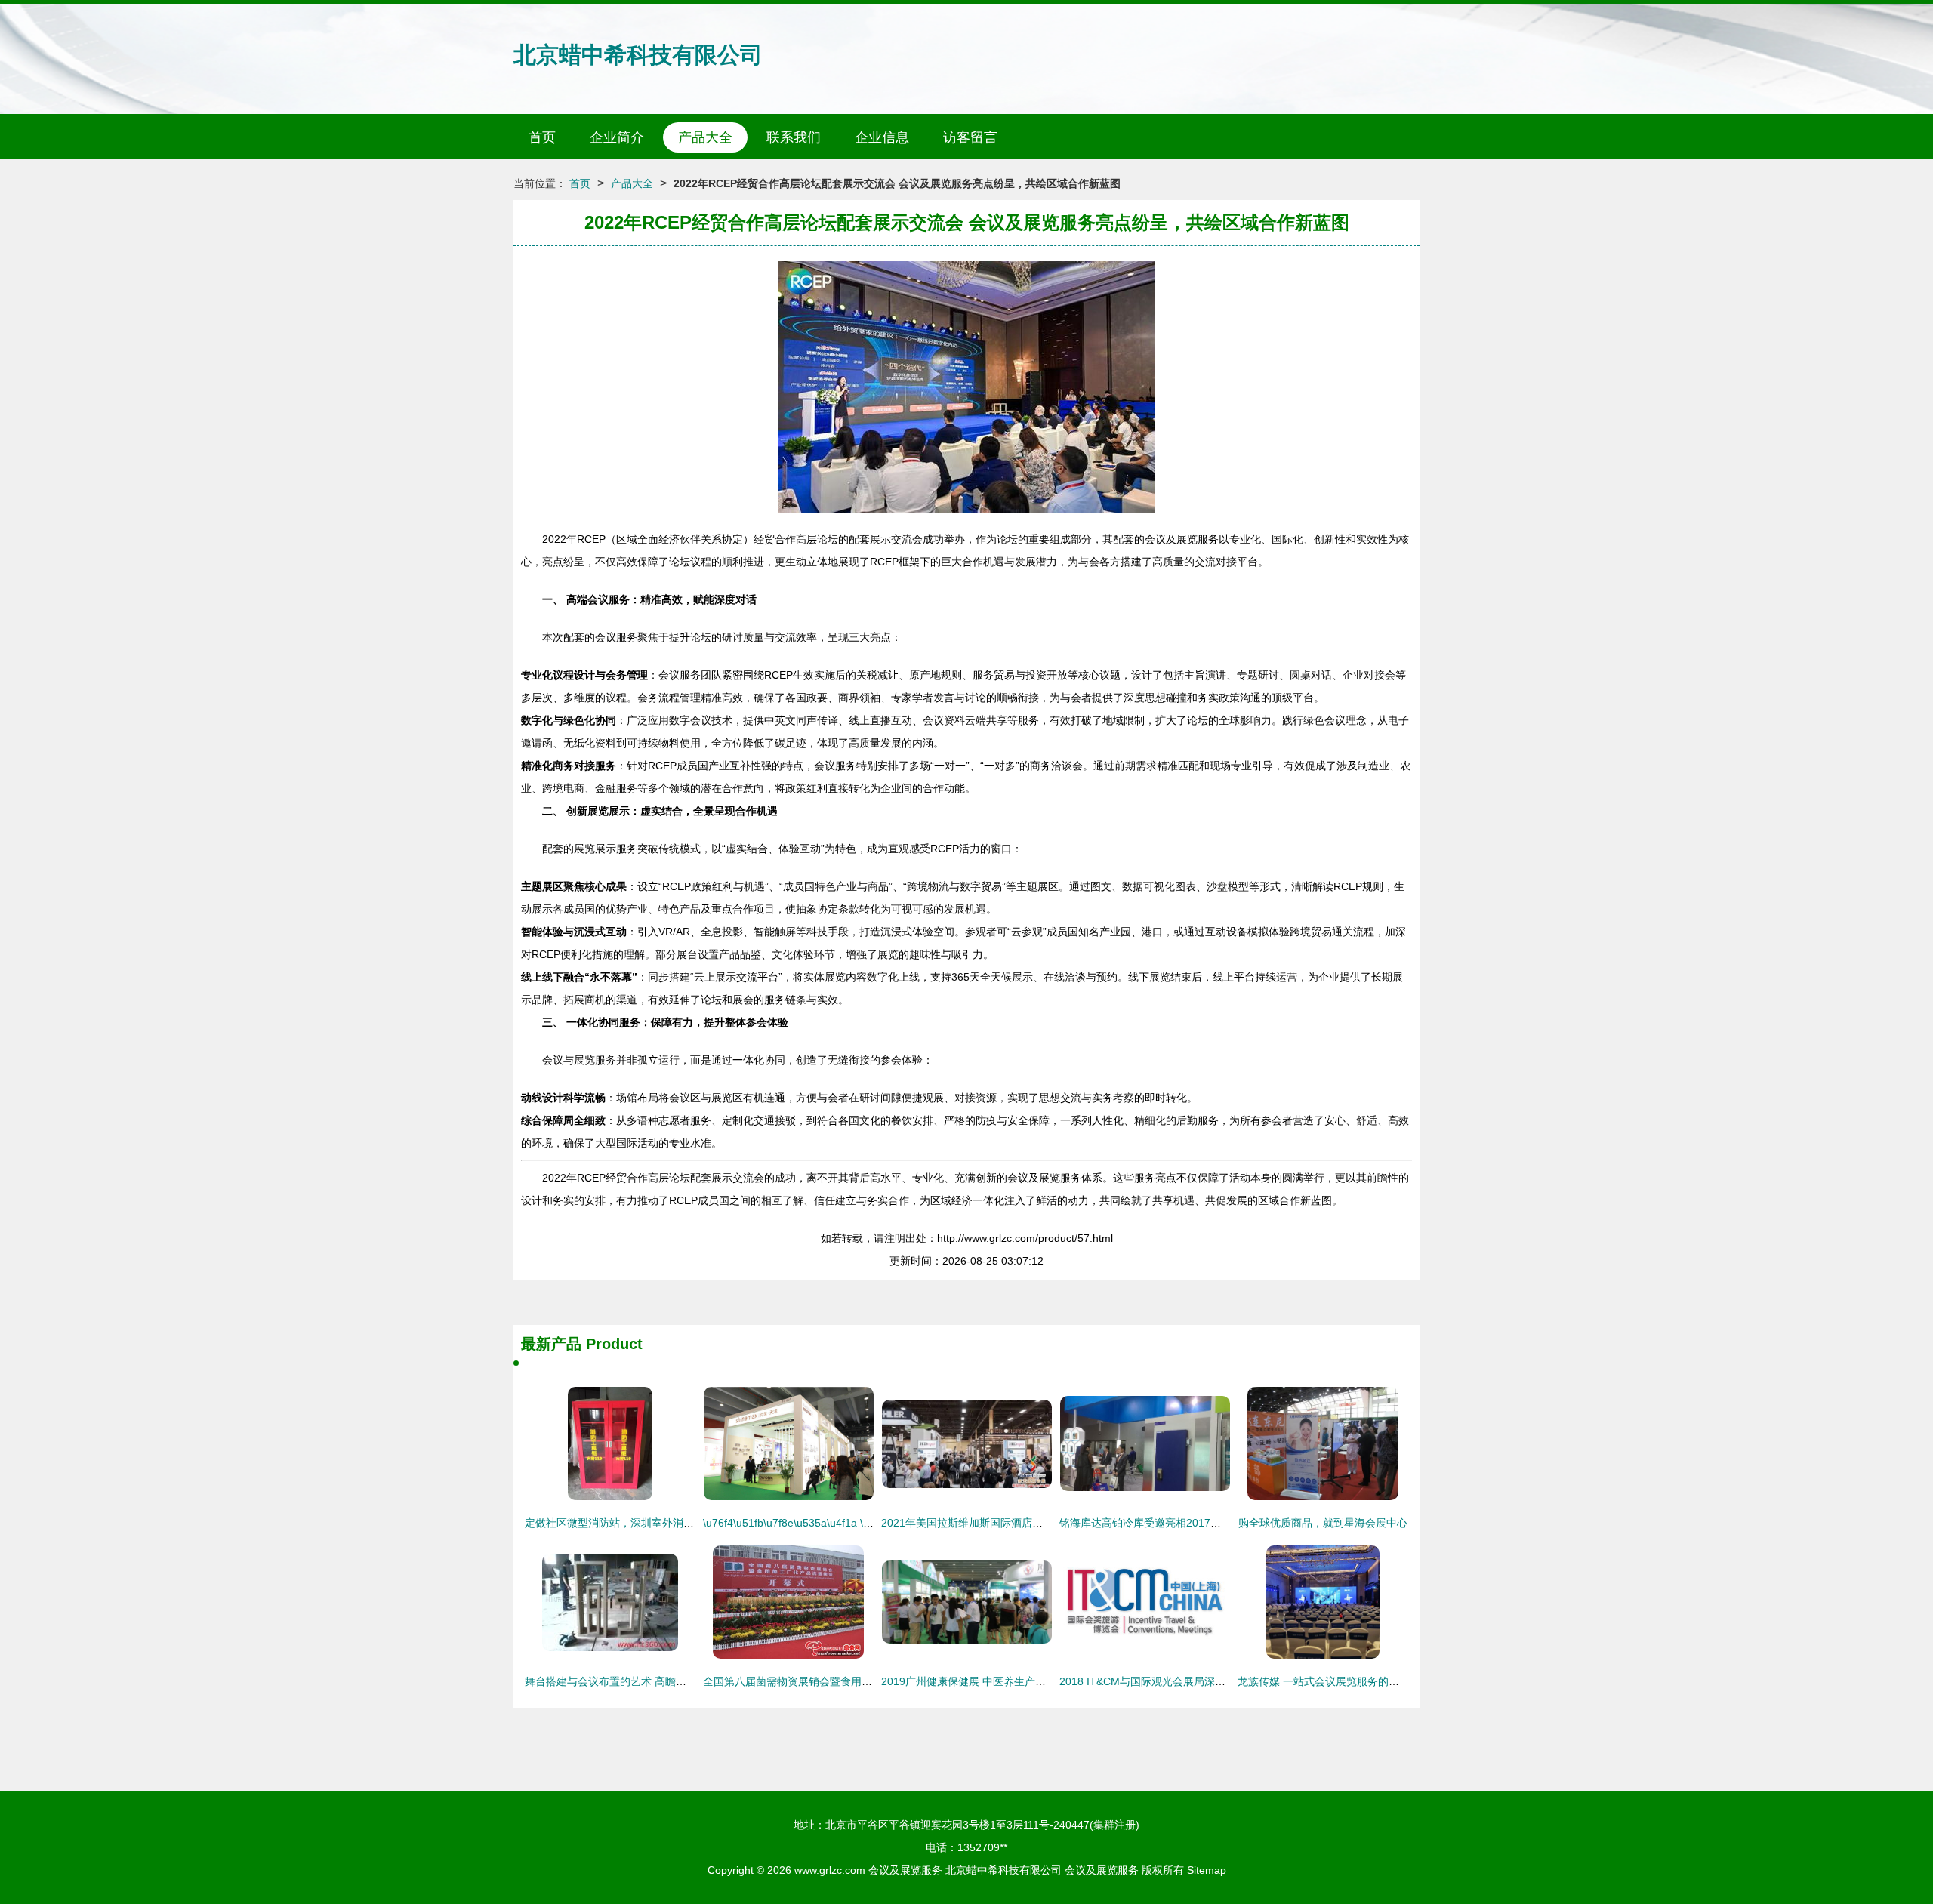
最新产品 (551, 1344)
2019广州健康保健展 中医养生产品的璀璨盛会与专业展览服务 (1027, 1681)
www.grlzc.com (830, 1870)
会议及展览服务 (905, 1870)
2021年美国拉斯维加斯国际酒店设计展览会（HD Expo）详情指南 (1036, 1523)
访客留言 (970, 137)
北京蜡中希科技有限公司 (638, 55)
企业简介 (617, 137)
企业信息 (882, 137)
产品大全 (705, 137)
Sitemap (1207, 1870)
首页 (542, 137)
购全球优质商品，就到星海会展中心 (1323, 1523)
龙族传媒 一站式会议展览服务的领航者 (1329, 1681)
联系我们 (794, 137)
